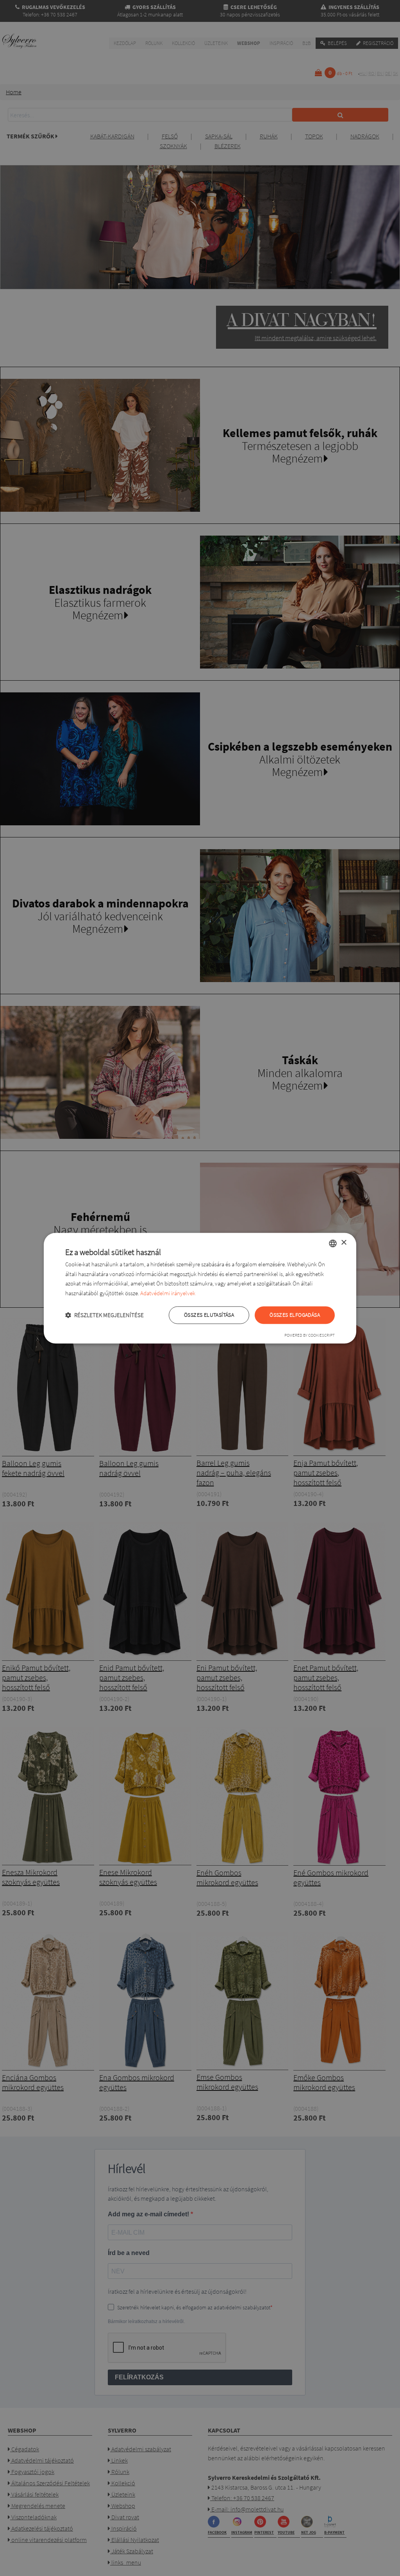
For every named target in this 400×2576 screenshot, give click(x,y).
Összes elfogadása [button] (295, 1315)
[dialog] (200, 1288)
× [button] (344, 1243)
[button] (104, 1315)
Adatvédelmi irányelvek (168, 1293)
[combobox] (333, 1243)
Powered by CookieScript (310, 1335)
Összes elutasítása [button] (209, 1315)
